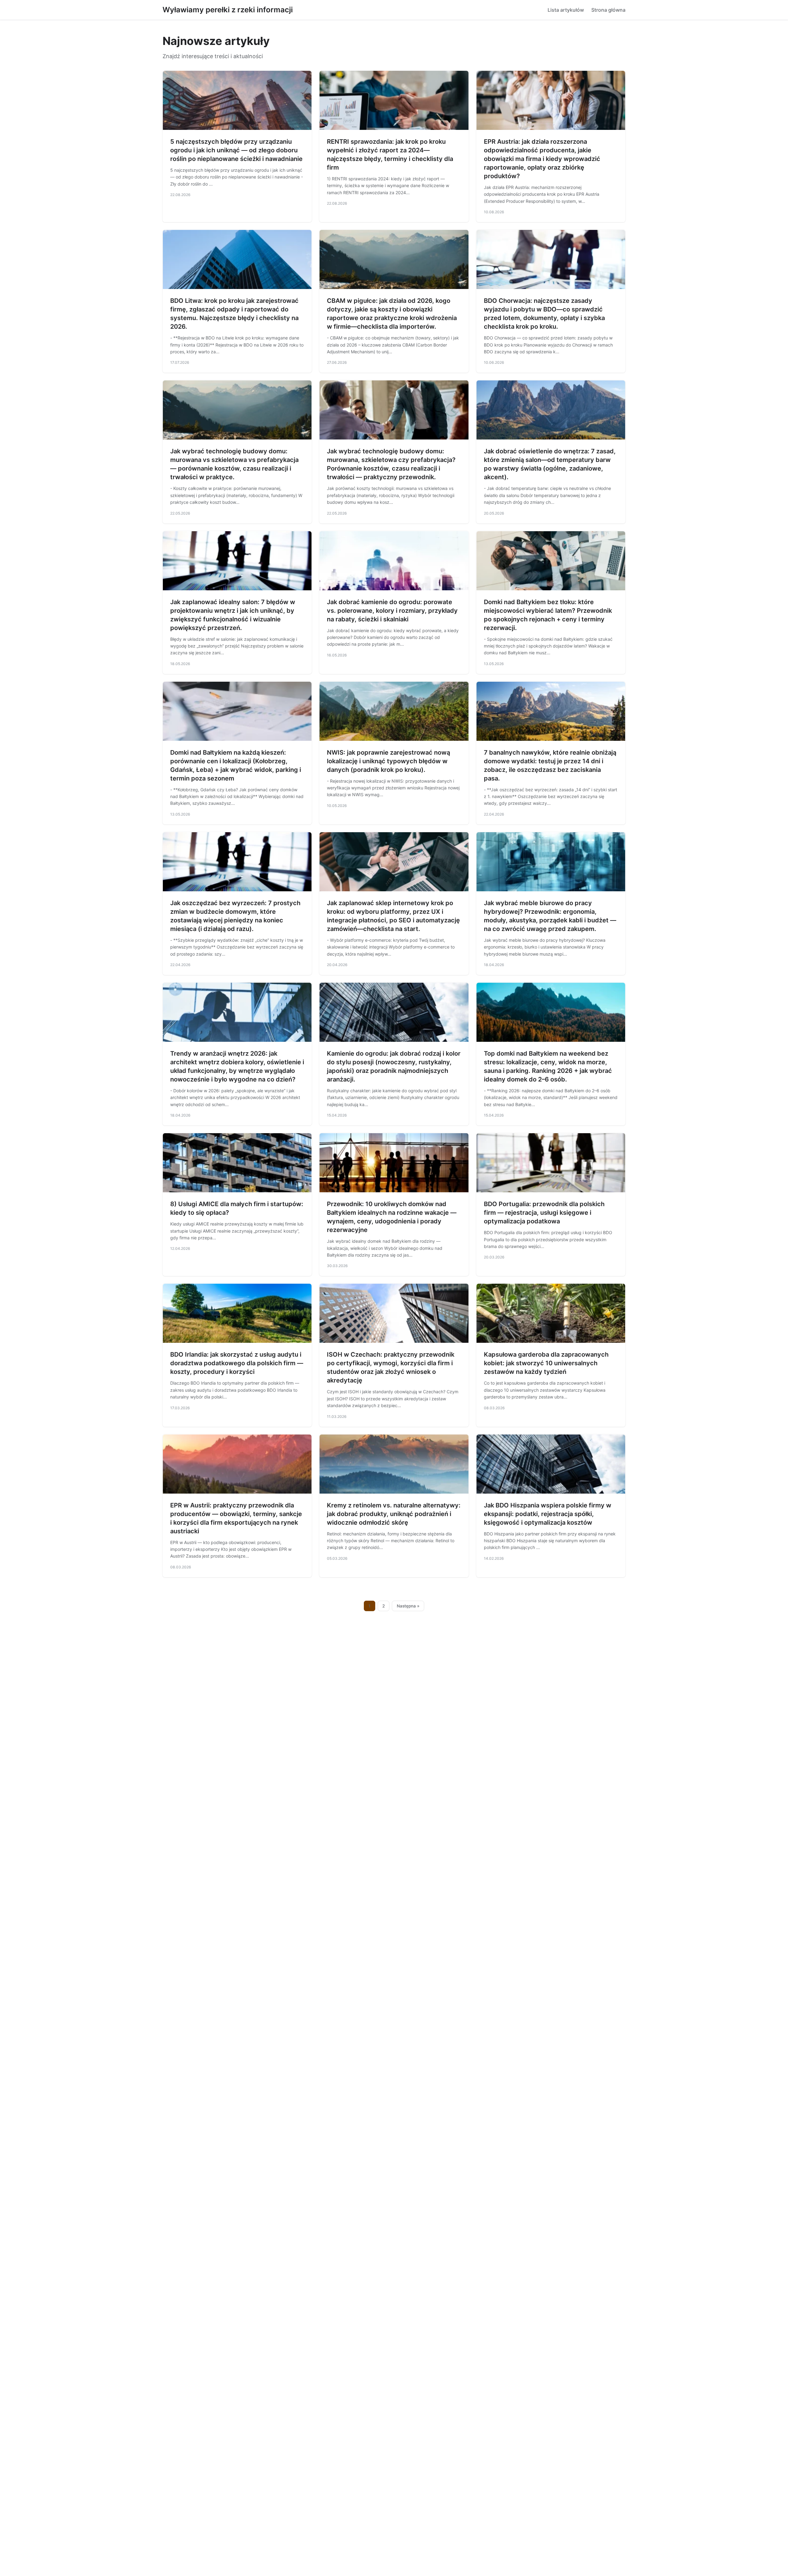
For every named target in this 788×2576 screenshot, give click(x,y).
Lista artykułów (566, 10)
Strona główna (608, 10)
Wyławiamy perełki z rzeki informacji (228, 10)
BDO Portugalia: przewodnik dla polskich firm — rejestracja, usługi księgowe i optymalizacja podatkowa (544, 1213)
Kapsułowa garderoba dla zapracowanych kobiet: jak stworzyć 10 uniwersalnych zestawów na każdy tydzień (546, 1363)
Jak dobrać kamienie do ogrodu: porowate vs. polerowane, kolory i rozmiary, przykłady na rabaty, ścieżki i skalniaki (392, 611)
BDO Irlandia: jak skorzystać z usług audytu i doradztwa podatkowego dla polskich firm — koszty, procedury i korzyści (237, 1363)
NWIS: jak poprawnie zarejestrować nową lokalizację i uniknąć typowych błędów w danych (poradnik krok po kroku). (388, 761)
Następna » (408, 1606)
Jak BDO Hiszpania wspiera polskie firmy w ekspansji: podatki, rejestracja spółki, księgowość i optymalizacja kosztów (548, 1514)
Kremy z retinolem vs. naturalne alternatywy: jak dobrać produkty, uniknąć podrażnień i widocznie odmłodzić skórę (394, 1514)
